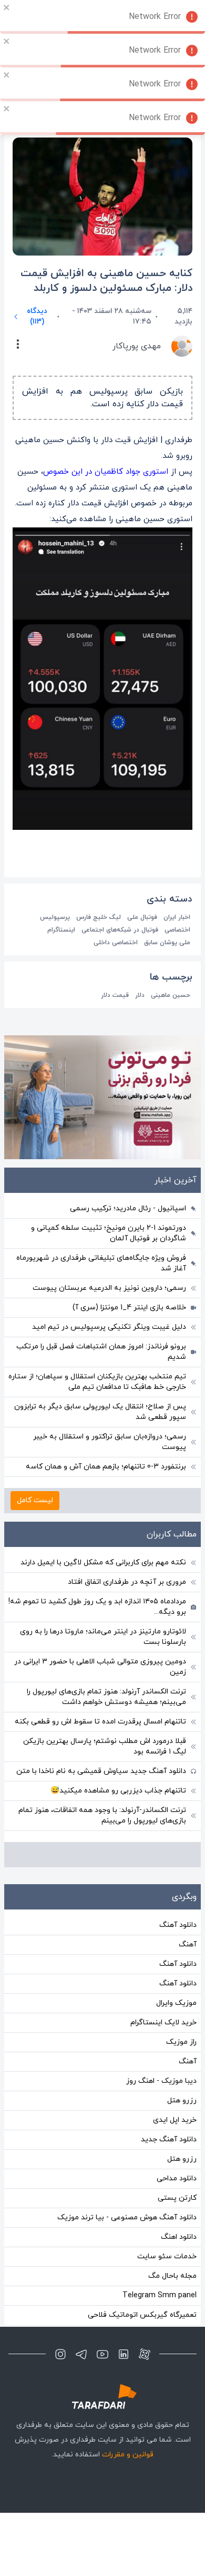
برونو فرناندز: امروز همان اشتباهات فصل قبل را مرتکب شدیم (101, 1352)
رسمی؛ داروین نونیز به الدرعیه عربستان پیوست (109, 1288)
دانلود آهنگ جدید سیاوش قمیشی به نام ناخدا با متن (101, 1771)
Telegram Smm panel (160, 2295)
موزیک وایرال (176, 2003)
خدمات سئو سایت (167, 2256)
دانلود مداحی (177, 2178)
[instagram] (60, 2354)
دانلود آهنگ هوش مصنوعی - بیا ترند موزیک (127, 2217)
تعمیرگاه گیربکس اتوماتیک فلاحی (142, 2315)
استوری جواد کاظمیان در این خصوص (106, 472)
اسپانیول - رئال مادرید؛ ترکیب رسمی (128, 1208)
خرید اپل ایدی (175, 2120)
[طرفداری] (102, 2397)
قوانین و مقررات (128, 2455)
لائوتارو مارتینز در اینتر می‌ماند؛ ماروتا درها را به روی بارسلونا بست (103, 1637)
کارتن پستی (177, 2198)
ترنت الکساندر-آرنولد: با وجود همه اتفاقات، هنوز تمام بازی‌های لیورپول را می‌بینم (102, 1815)
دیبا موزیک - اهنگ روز (161, 2081)
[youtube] (102, 2354)
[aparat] (145, 2354)
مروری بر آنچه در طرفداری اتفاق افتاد (127, 1582)
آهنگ (188, 1945)
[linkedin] (124, 2354)
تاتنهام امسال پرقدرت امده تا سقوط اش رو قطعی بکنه (100, 1722)
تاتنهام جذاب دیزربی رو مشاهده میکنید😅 (118, 1791)
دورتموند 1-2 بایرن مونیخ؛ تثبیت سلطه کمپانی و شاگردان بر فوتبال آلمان (109, 1233)
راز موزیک (181, 2042)
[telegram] (81, 2354)
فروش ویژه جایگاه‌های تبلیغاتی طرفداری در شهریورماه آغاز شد (101, 1263)
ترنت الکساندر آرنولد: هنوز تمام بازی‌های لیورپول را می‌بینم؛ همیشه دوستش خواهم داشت (106, 1697)
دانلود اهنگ (179, 2237)
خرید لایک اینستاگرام (163, 2022)
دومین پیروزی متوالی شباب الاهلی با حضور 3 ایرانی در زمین (100, 1667)
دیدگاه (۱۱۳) (37, 316)
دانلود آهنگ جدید (169, 2139)
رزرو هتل (182, 2100)
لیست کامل (35, 1500)
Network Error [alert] (155, 17)
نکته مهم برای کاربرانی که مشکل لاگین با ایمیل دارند (103, 1563)
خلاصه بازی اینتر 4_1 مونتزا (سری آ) (129, 1307)
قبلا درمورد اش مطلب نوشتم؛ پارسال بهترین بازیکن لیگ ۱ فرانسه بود (105, 1746)
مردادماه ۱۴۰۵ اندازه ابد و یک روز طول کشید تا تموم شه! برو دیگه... (97, 1607)
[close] (7, 7)
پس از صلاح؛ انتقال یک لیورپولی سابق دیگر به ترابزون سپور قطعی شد (100, 1412)
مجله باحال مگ (172, 2276)
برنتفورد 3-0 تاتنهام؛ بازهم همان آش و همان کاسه (106, 1467)
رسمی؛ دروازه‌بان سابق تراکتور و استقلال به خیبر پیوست (110, 1442)
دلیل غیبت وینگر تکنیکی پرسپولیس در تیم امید (109, 1327)
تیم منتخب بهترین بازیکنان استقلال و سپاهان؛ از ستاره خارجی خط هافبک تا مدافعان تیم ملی (97, 1382)
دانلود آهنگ (178, 1925)
